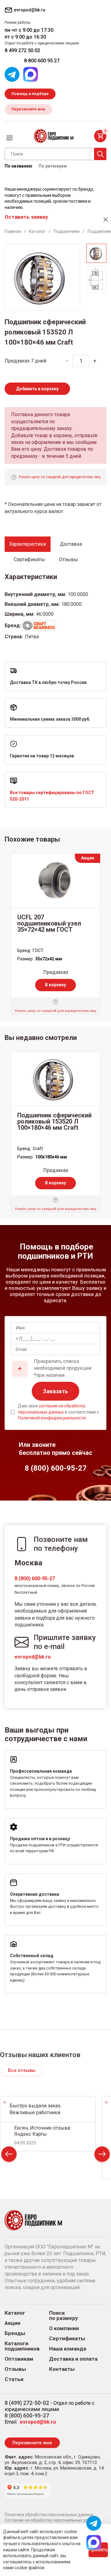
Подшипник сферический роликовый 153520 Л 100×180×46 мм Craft (54, 1121)
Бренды (15, 2333)
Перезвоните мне (28, 109)
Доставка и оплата (73, 2359)
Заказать (55, 1391)
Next (102, 2156)
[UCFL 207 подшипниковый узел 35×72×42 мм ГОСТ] (55, 881)
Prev (9, 2156)
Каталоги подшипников (22, 2346)
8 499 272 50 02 (22, 50)
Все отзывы (22, 2070)
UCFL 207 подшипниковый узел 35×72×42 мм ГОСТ (49, 923)
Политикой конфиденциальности (52, 1418)
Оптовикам (19, 2359)
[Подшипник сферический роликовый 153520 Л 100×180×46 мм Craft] (55, 1079)
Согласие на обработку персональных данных (52, 2520)
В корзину (55, 985)
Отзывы (15, 2369)
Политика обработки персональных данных (49, 2515)
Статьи (14, 2379)
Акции (12, 2323)
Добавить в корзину (37, 389)
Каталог (15, 2313)
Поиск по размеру (64, 2316)
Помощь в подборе (30, 94)
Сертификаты (67, 2339)
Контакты (62, 2369)
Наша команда (68, 2349)
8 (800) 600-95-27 (35, 1578)
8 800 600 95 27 (42, 61)
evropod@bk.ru (33, 1657)
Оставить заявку (26, 217)
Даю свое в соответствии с (58, 1412)
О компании (64, 2328)
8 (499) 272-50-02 (27, 2403)
